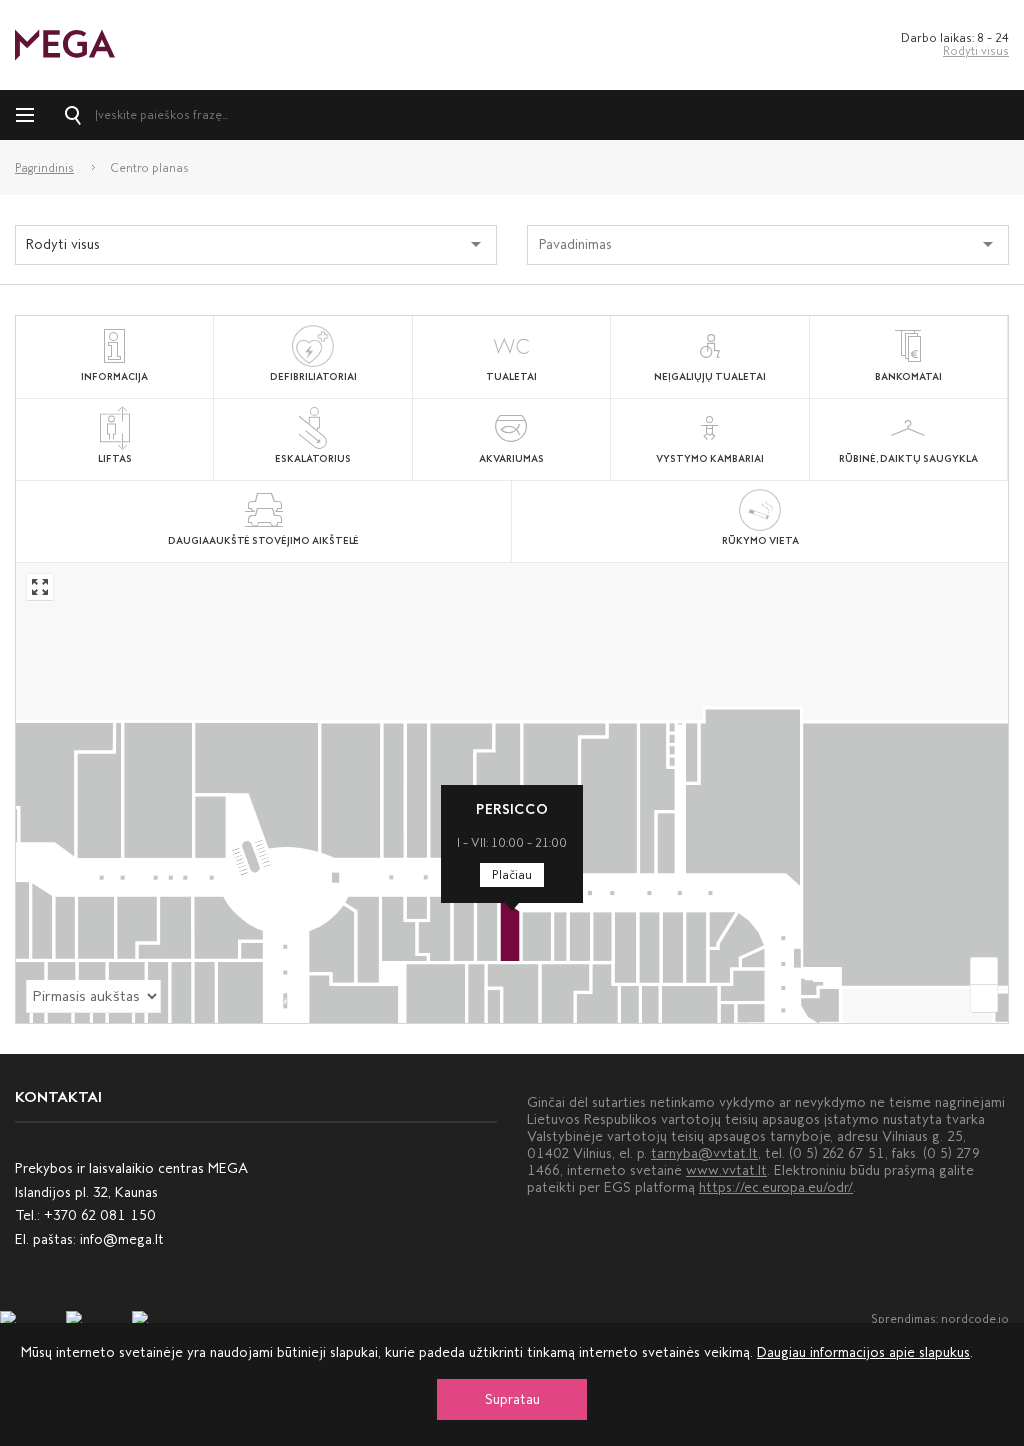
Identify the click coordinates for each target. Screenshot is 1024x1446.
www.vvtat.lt (726, 1170)
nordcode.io (975, 1319)
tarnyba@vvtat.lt (704, 1153)
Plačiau (512, 875)
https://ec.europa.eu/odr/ (776, 1187)
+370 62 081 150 (100, 1215)
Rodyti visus (976, 51)
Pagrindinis (44, 168)
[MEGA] (65, 43)
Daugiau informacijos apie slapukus (863, 1352)
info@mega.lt (122, 1239)
